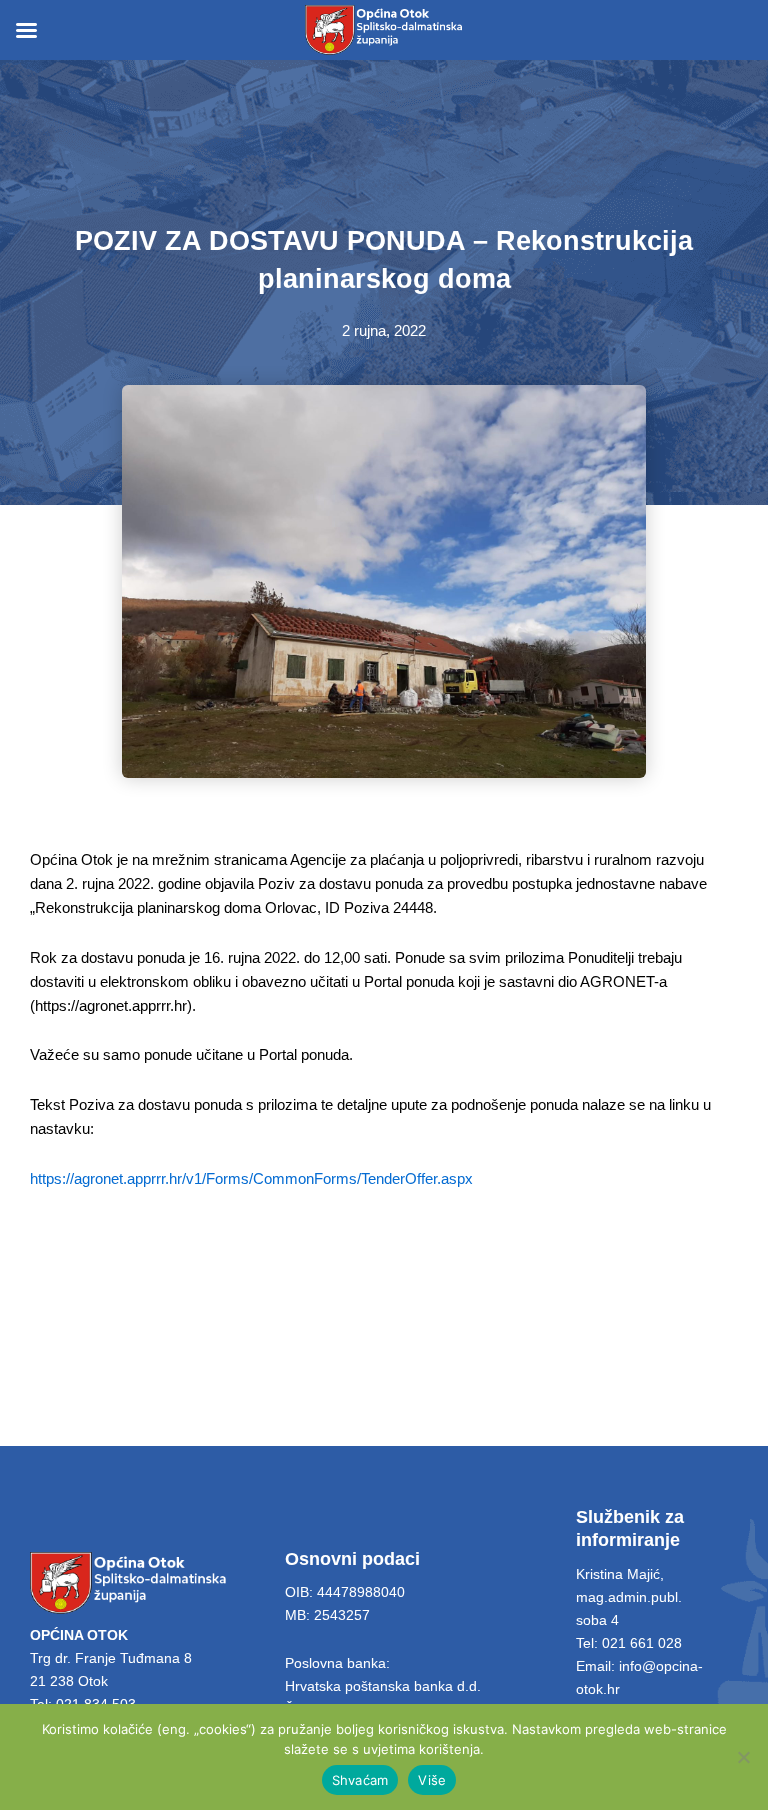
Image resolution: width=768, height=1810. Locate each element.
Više (432, 1780)
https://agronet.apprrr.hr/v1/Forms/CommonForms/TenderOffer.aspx (251, 1179)
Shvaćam (360, 1780)
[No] (743, 1757)
